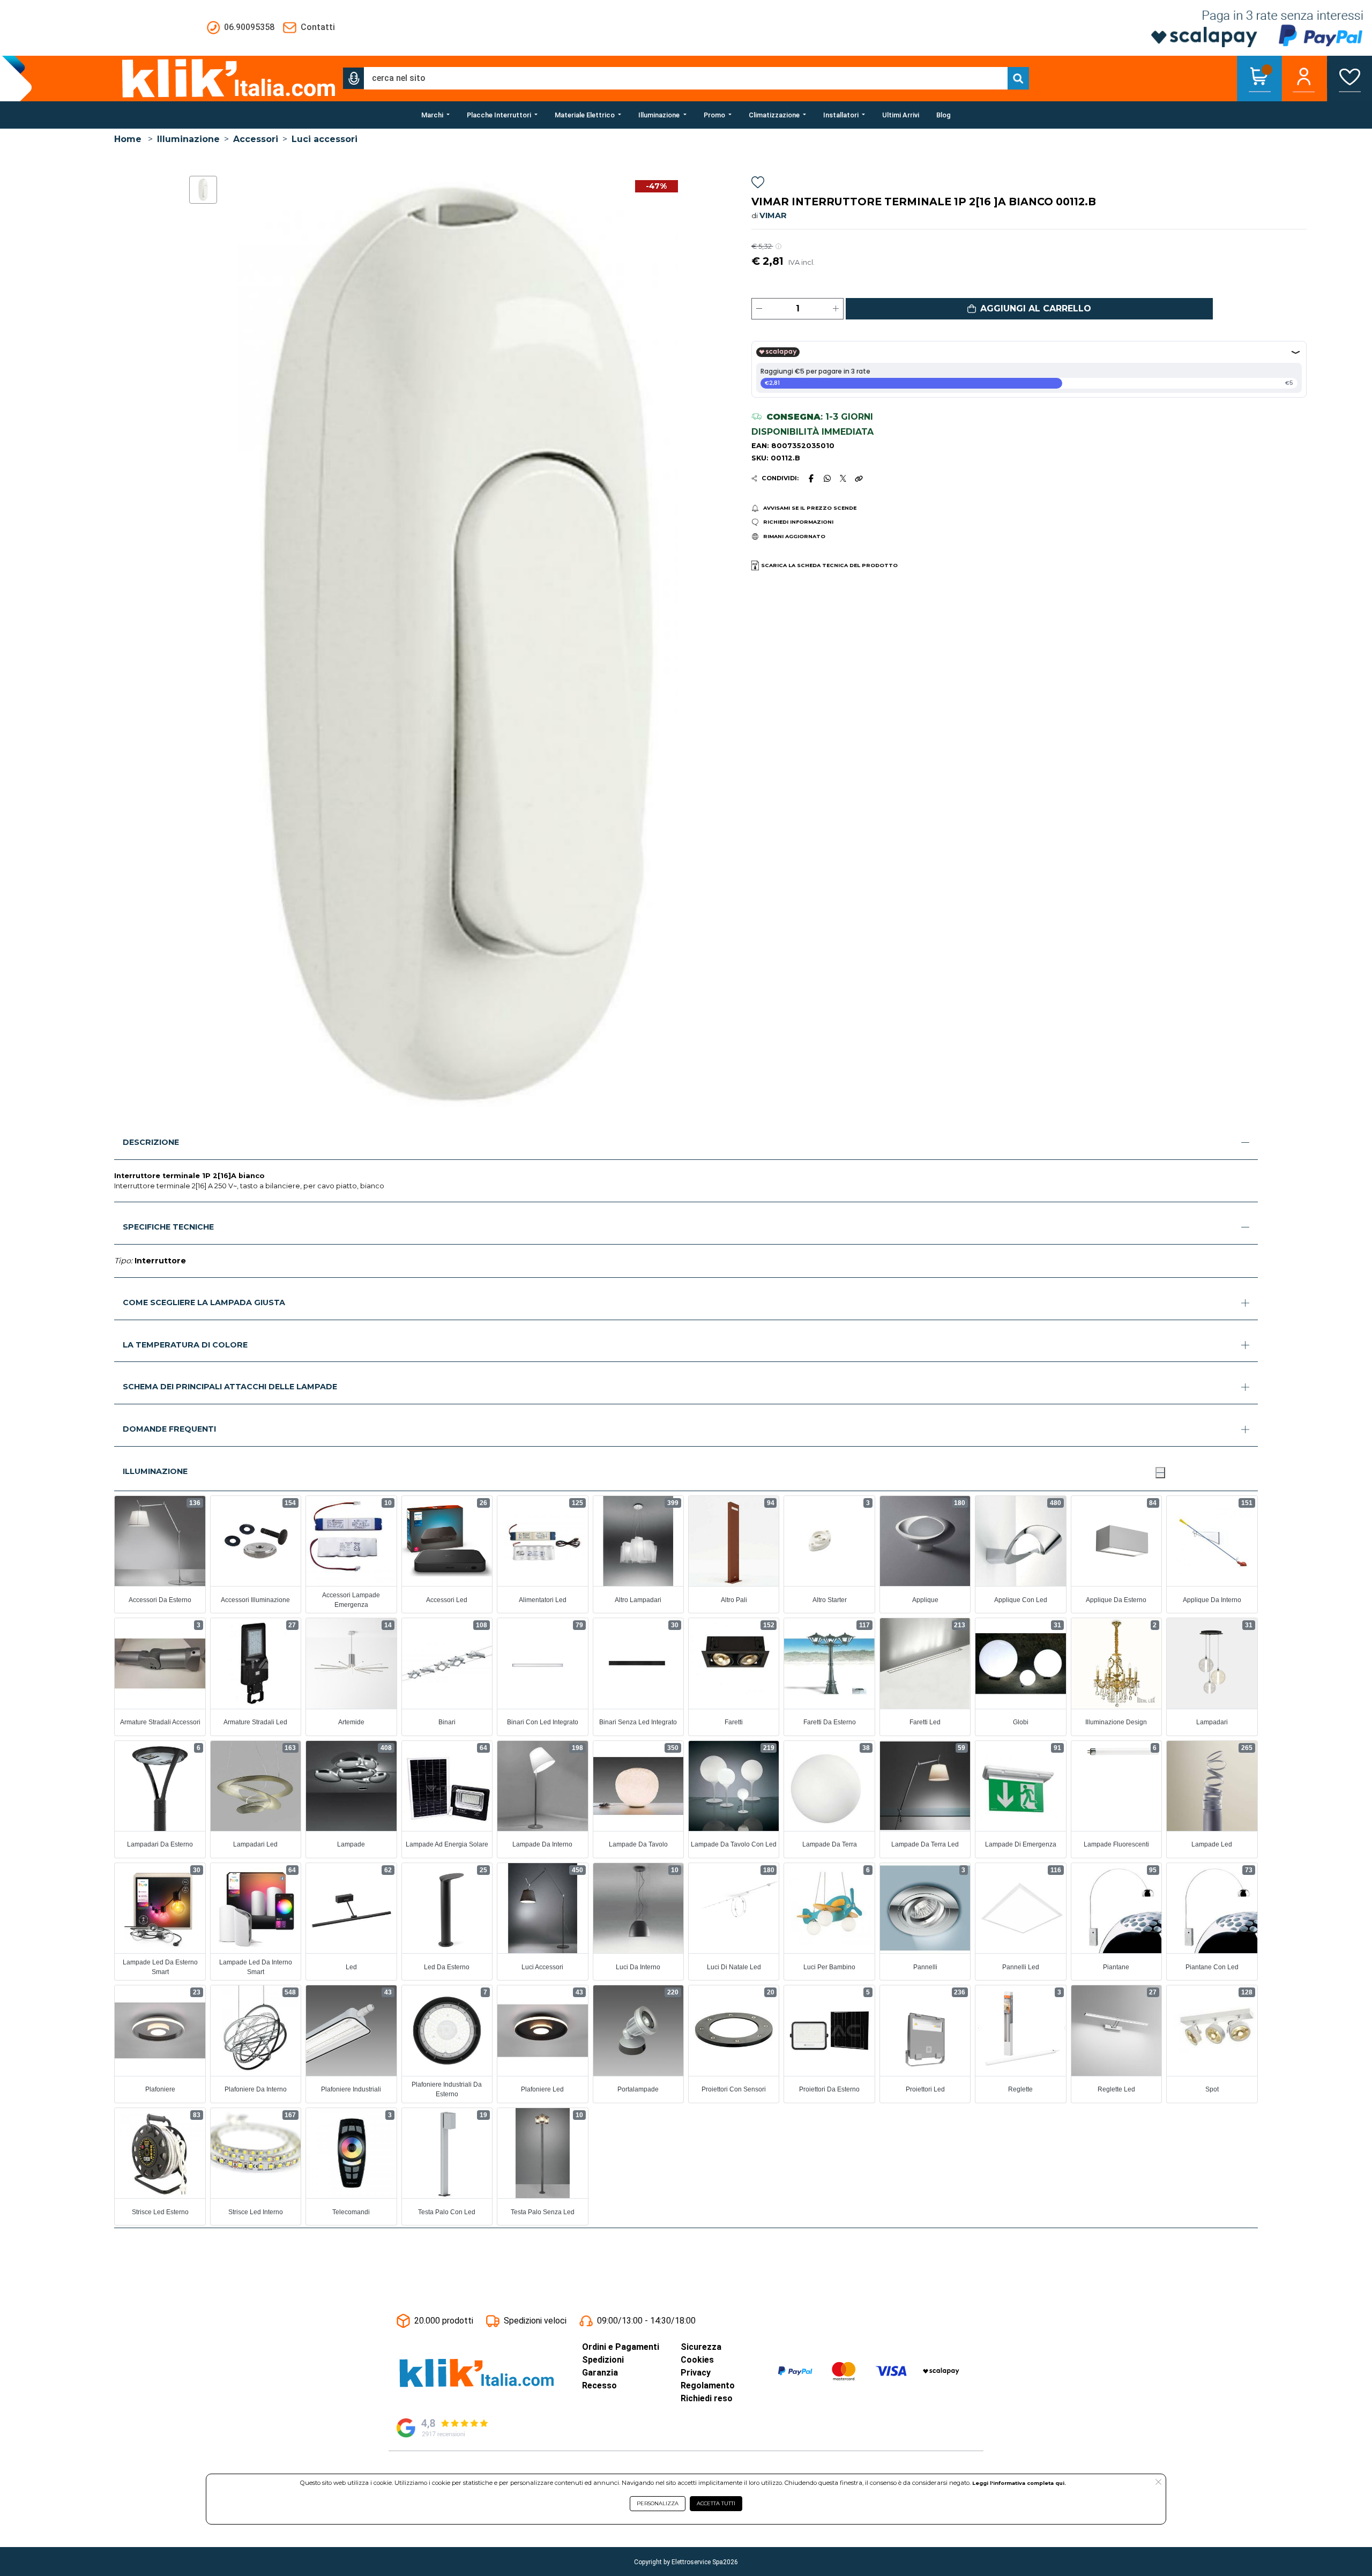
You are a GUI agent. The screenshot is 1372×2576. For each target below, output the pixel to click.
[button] (354, 78)
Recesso (599, 2385)
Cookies (697, 2360)
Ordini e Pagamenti (621, 2347)
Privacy (696, 2373)
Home (128, 139)
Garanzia (600, 2373)
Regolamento (708, 2385)
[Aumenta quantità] (836, 309)
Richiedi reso (707, 2398)
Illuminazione (188, 139)
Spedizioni (603, 2360)
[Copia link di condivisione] (859, 478)
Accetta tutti (716, 2503)
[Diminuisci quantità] (759, 309)
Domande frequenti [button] (169, 1429)
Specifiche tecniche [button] (168, 1227)
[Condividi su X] (843, 478)
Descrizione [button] (151, 1142)
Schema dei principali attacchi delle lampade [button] (230, 1387)
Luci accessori (325, 139)
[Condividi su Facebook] (811, 478)
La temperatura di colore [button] (185, 1345)
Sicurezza (701, 2347)
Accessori (256, 139)
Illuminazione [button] (155, 1471)
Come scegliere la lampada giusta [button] (204, 1302)
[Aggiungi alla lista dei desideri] (758, 184)
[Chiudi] (1160, 1472)
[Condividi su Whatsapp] (827, 478)
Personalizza (658, 2503)
